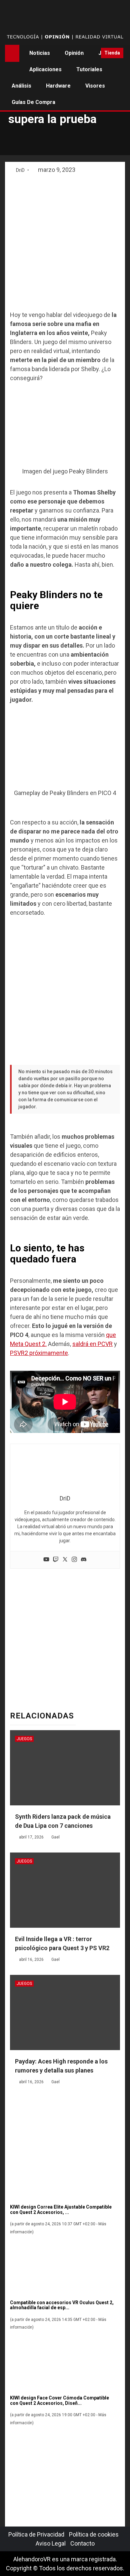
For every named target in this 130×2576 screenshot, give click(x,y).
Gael (55, 1837)
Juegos (24, 1739)
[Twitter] (65, 1560)
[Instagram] (74, 1560)
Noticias (40, 53)
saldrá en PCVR (92, 1344)
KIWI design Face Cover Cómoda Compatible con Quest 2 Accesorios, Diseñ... (59, 2400)
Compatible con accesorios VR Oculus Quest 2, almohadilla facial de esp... (62, 2305)
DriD (21, 170)
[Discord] (84, 1560)
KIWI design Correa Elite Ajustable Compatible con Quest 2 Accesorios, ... (61, 2209)
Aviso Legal (51, 2543)
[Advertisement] (65, 243)
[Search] (93, 53)
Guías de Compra (33, 102)
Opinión (74, 53)
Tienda (112, 53)
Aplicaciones (45, 69)
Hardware (58, 86)
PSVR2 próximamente (39, 1353)
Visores (95, 86)
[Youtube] (46, 1560)
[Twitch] (56, 1560)
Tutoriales (89, 69)
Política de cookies (94, 2534)
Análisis (21, 86)
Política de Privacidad (36, 2534)
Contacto (82, 2543)
